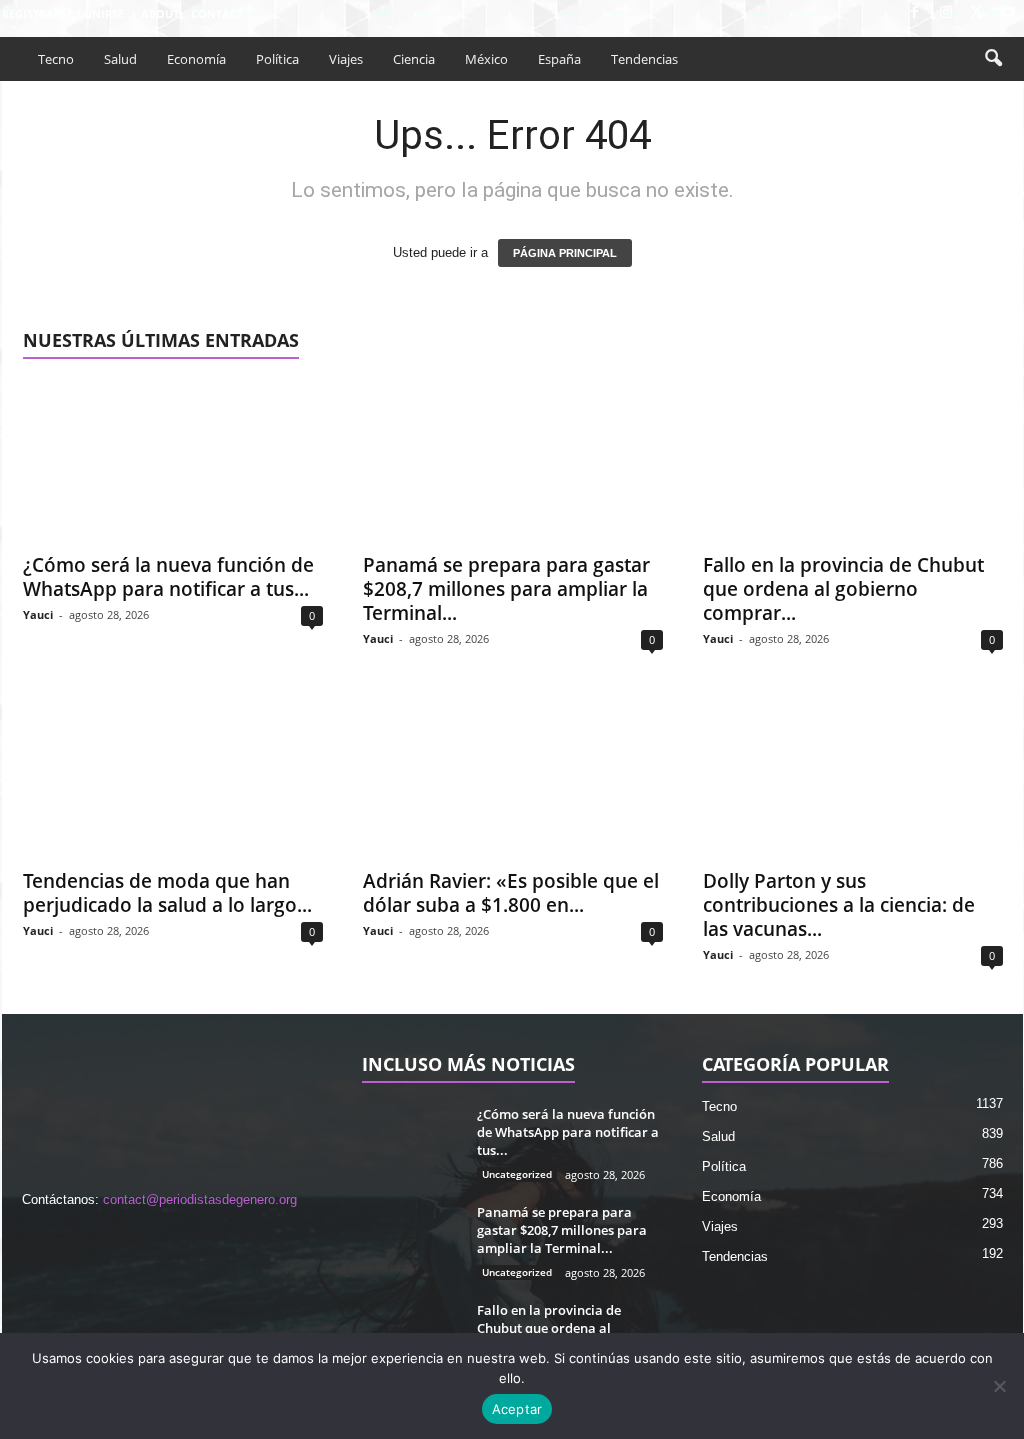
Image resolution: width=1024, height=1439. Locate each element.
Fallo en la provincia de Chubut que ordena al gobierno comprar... (843, 589)
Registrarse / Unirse (63, 13)
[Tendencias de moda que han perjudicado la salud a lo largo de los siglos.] (173, 777)
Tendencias (644, 59)
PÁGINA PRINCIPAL (565, 253)
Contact (217, 13)
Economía (196, 59)
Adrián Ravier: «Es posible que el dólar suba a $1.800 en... (511, 893)
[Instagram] (946, 13)
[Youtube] (1008, 13)
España (559, 59)
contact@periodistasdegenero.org (200, 1199)
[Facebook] (915, 13)
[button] (993, 59)
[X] (977, 13)
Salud (120, 59)
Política (277, 59)
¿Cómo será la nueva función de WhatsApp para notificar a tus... (168, 577)
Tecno (56, 59)
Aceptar (517, 1409)
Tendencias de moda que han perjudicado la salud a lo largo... (167, 893)
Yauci (38, 614)
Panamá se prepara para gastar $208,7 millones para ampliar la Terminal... (506, 589)
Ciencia (414, 59)
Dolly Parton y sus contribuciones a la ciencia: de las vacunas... (839, 905)
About (160, 13)
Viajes (346, 59)
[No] (999, 1386)
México (486, 59)
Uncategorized (517, 1174)
